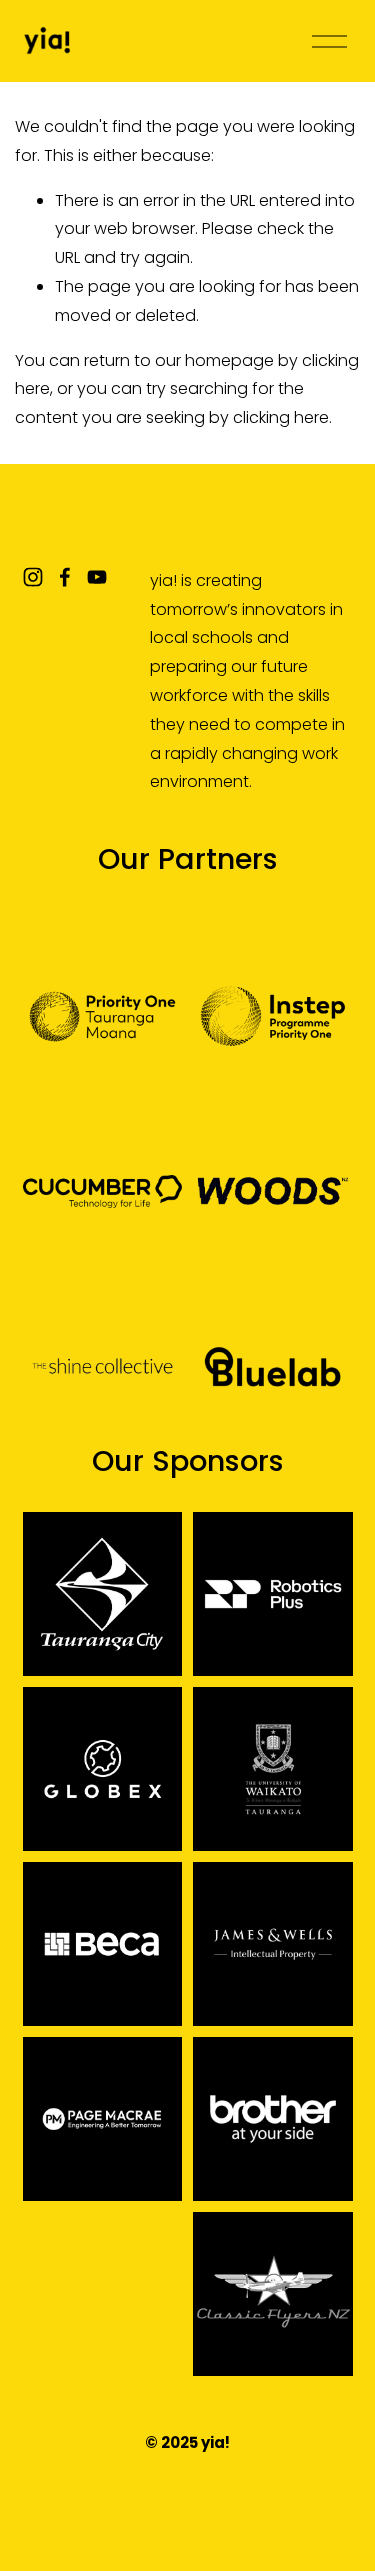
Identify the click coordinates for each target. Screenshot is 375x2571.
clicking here (281, 417)
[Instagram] (33, 577)
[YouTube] (97, 577)
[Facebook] (65, 577)
